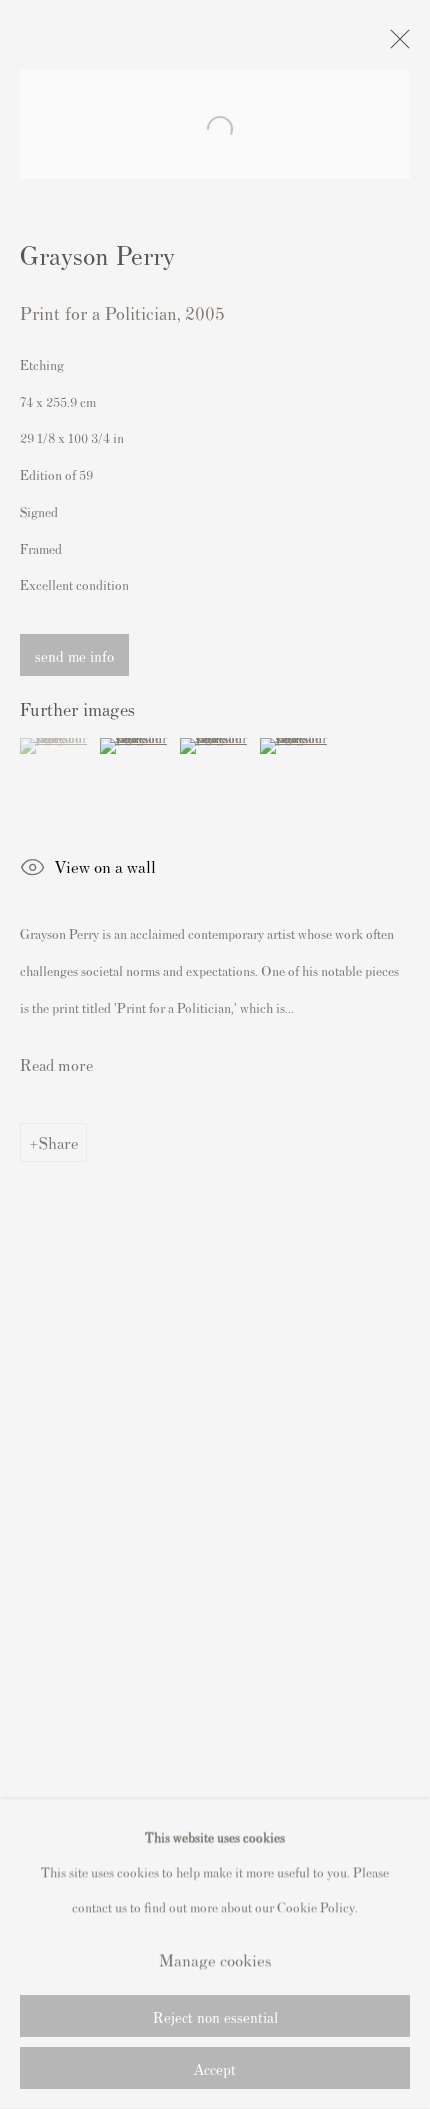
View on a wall (105, 866)
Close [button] (395, 45)
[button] (57, 746)
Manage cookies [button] (215, 1959)
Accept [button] (215, 2068)
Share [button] (58, 1142)
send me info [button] (74, 655)
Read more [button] (56, 1064)
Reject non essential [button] (215, 2016)
